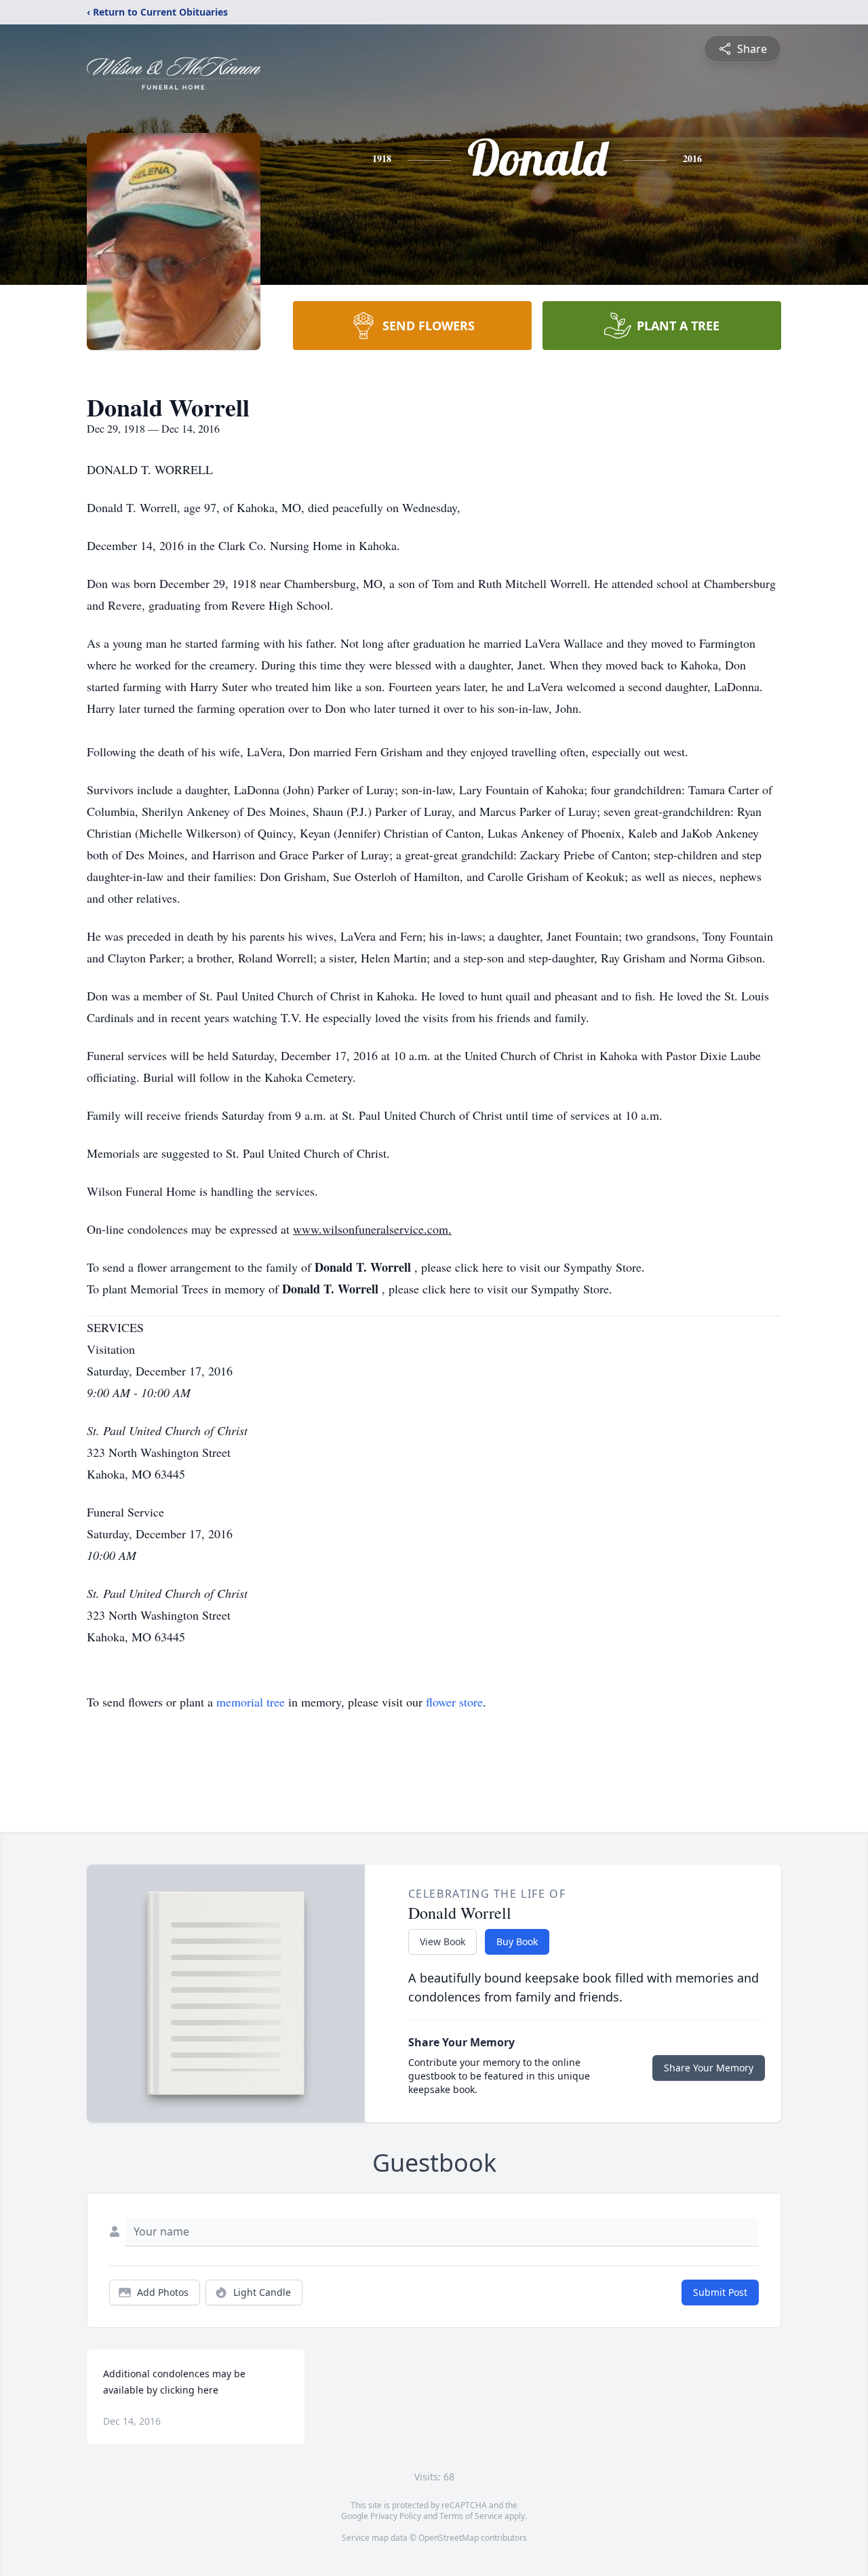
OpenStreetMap (449, 2538)
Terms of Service (471, 2516)
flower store (454, 1702)
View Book (442, 1941)
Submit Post (720, 2292)
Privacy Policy (396, 2516)
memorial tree (251, 1702)
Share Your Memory (709, 2068)
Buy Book (517, 1941)
